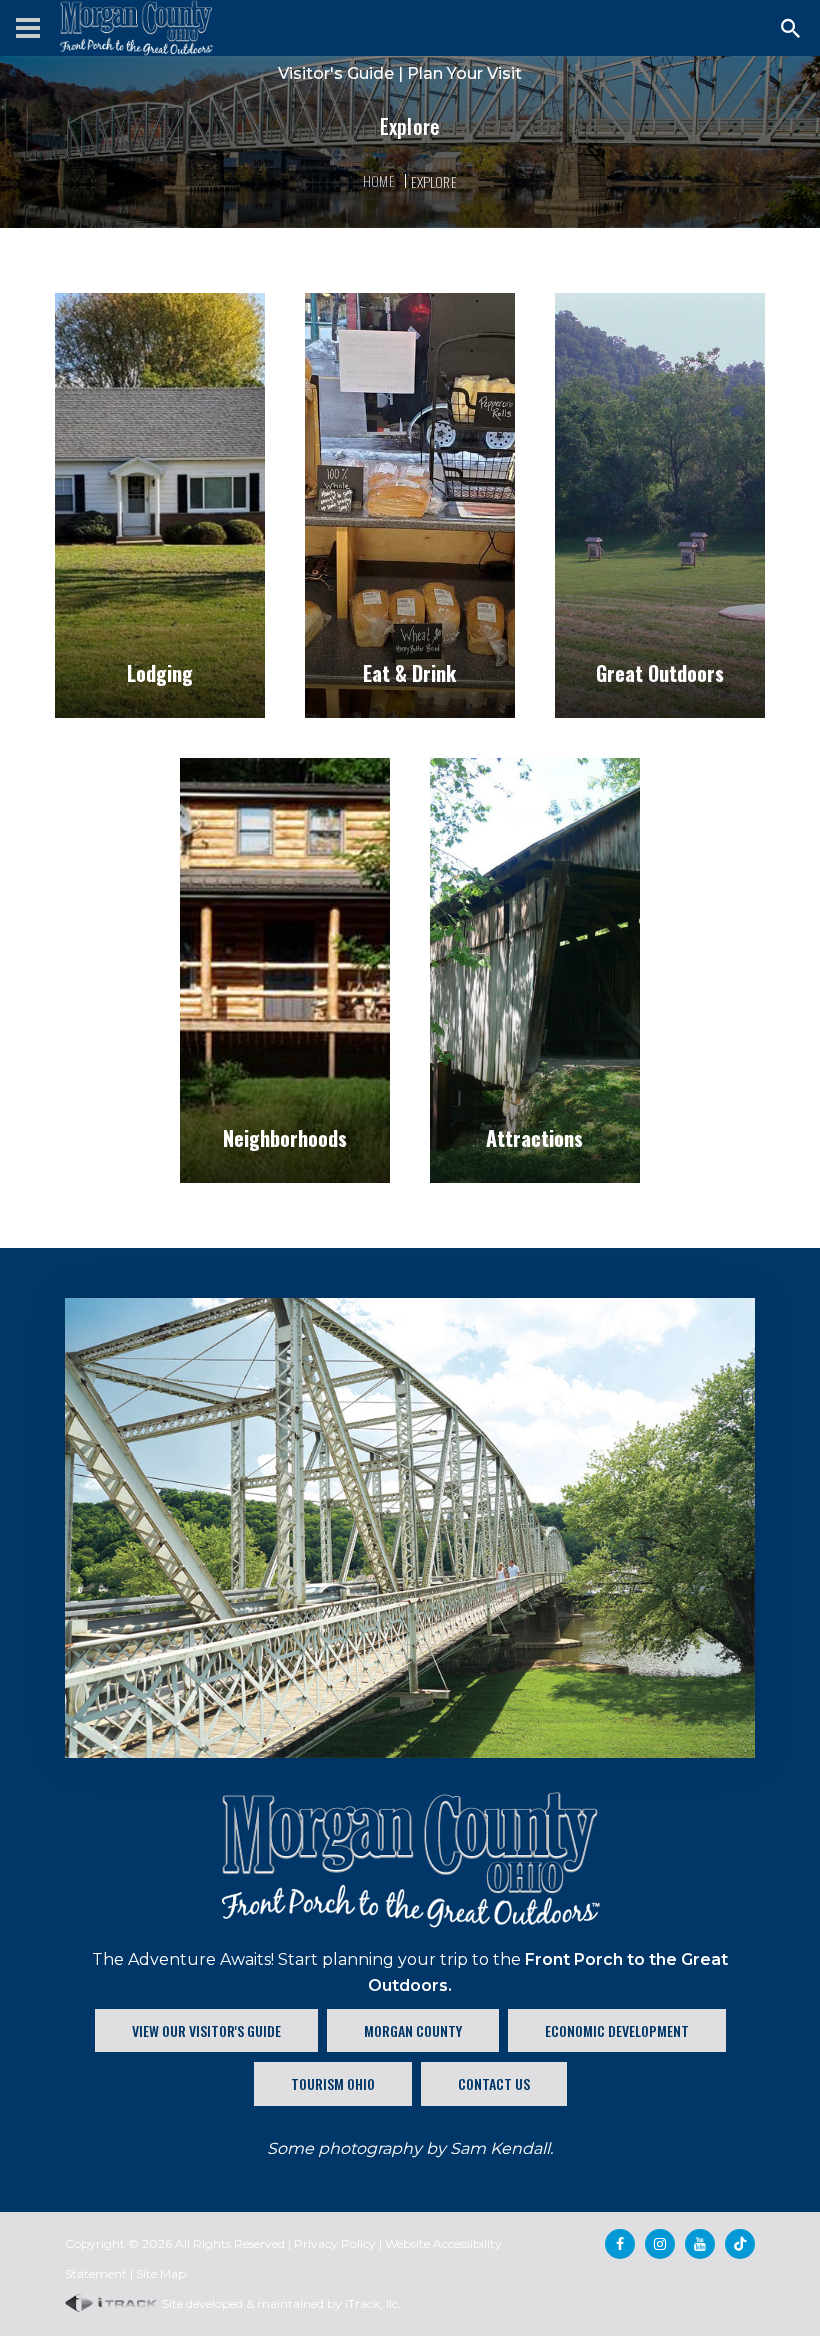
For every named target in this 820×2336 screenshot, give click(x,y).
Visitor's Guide (336, 73)
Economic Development (617, 2030)
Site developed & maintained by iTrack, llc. (280, 2303)
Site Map (161, 2273)
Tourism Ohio (333, 2083)
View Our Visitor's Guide (206, 2030)
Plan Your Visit (464, 73)
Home (379, 180)
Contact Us (494, 2083)
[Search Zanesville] (791, 28)
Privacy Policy (335, 2243)
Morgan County (413, 2030)
